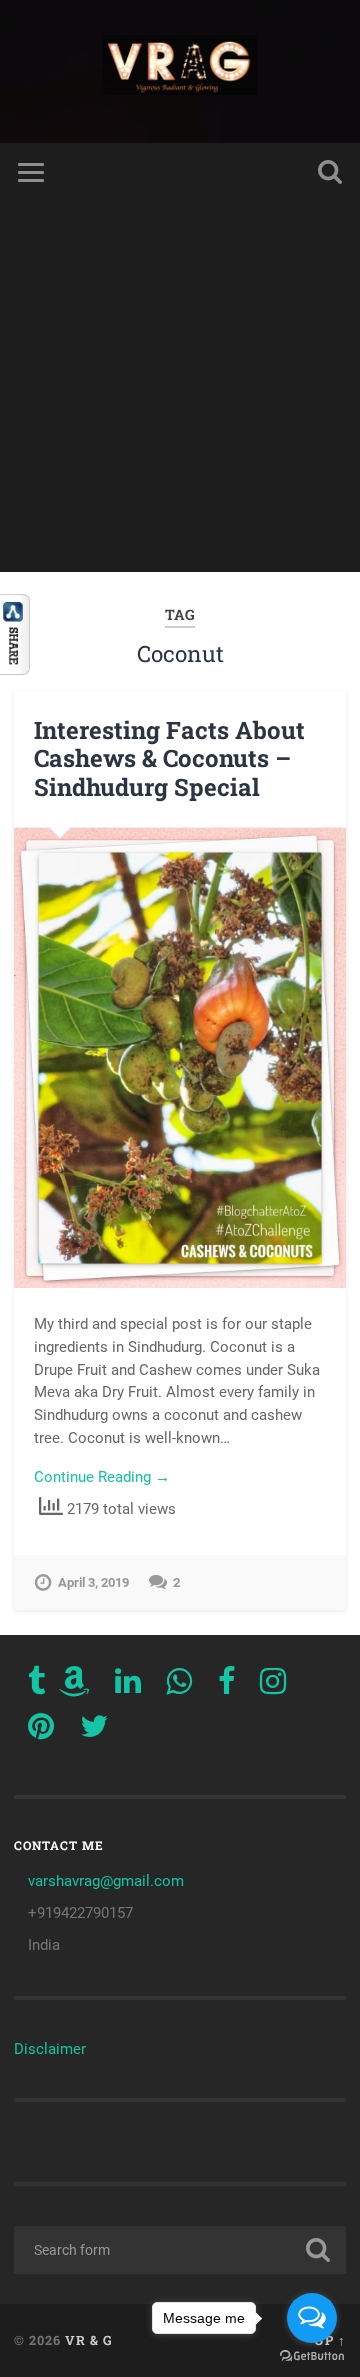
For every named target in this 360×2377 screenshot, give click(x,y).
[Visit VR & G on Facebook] (226, 1687)
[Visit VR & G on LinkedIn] (128, 1687)
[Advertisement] (180, 392)
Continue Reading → (102, 1477)
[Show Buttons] (15, 669)
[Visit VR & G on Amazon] (74, 1687)
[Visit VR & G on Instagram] (273, 1687)
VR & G (89, 2340)
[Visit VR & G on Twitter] (94, 1732)
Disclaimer (50, 2049)
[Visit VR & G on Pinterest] (41, 1732)
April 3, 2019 (93, 1582)
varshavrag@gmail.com (106, 1881)
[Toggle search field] (330, 172)
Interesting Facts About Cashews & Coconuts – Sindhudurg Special (169, 759)
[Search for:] (179, 2250)
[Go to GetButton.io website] (312, 2356)
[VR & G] (180, 71)
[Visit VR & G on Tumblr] (36, 1687)
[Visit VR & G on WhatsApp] (179, 1687)
